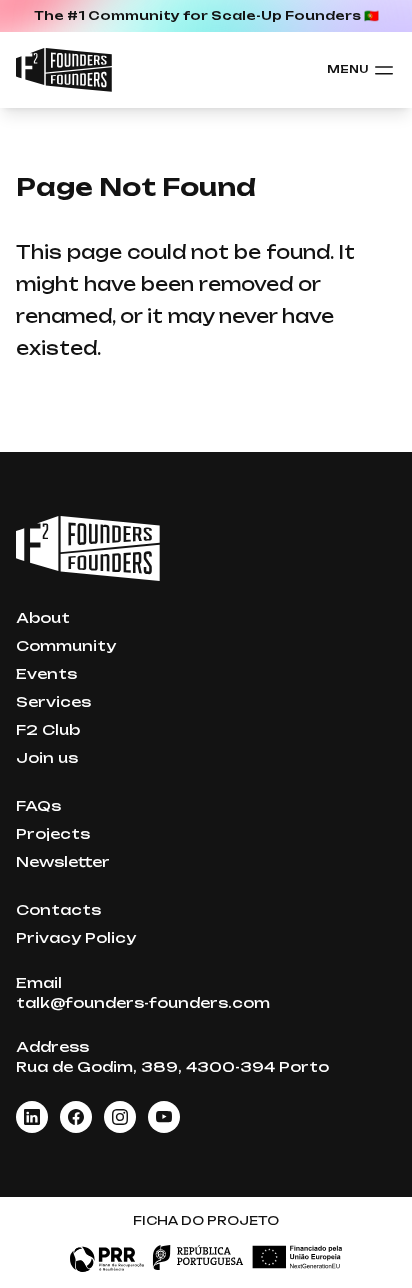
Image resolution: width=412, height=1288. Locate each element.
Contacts (58, 909)
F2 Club (48, 729)
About (43, 617)
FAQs (38, 805)
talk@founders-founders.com (143, 1002)
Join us (47, 757)
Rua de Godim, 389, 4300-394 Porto (172, 1066)
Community (66, 645)
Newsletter (63, 861)
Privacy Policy (76, 937)
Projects (53, 833)
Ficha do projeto (206, 1220)
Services (53, 701)
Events (46, 673)
